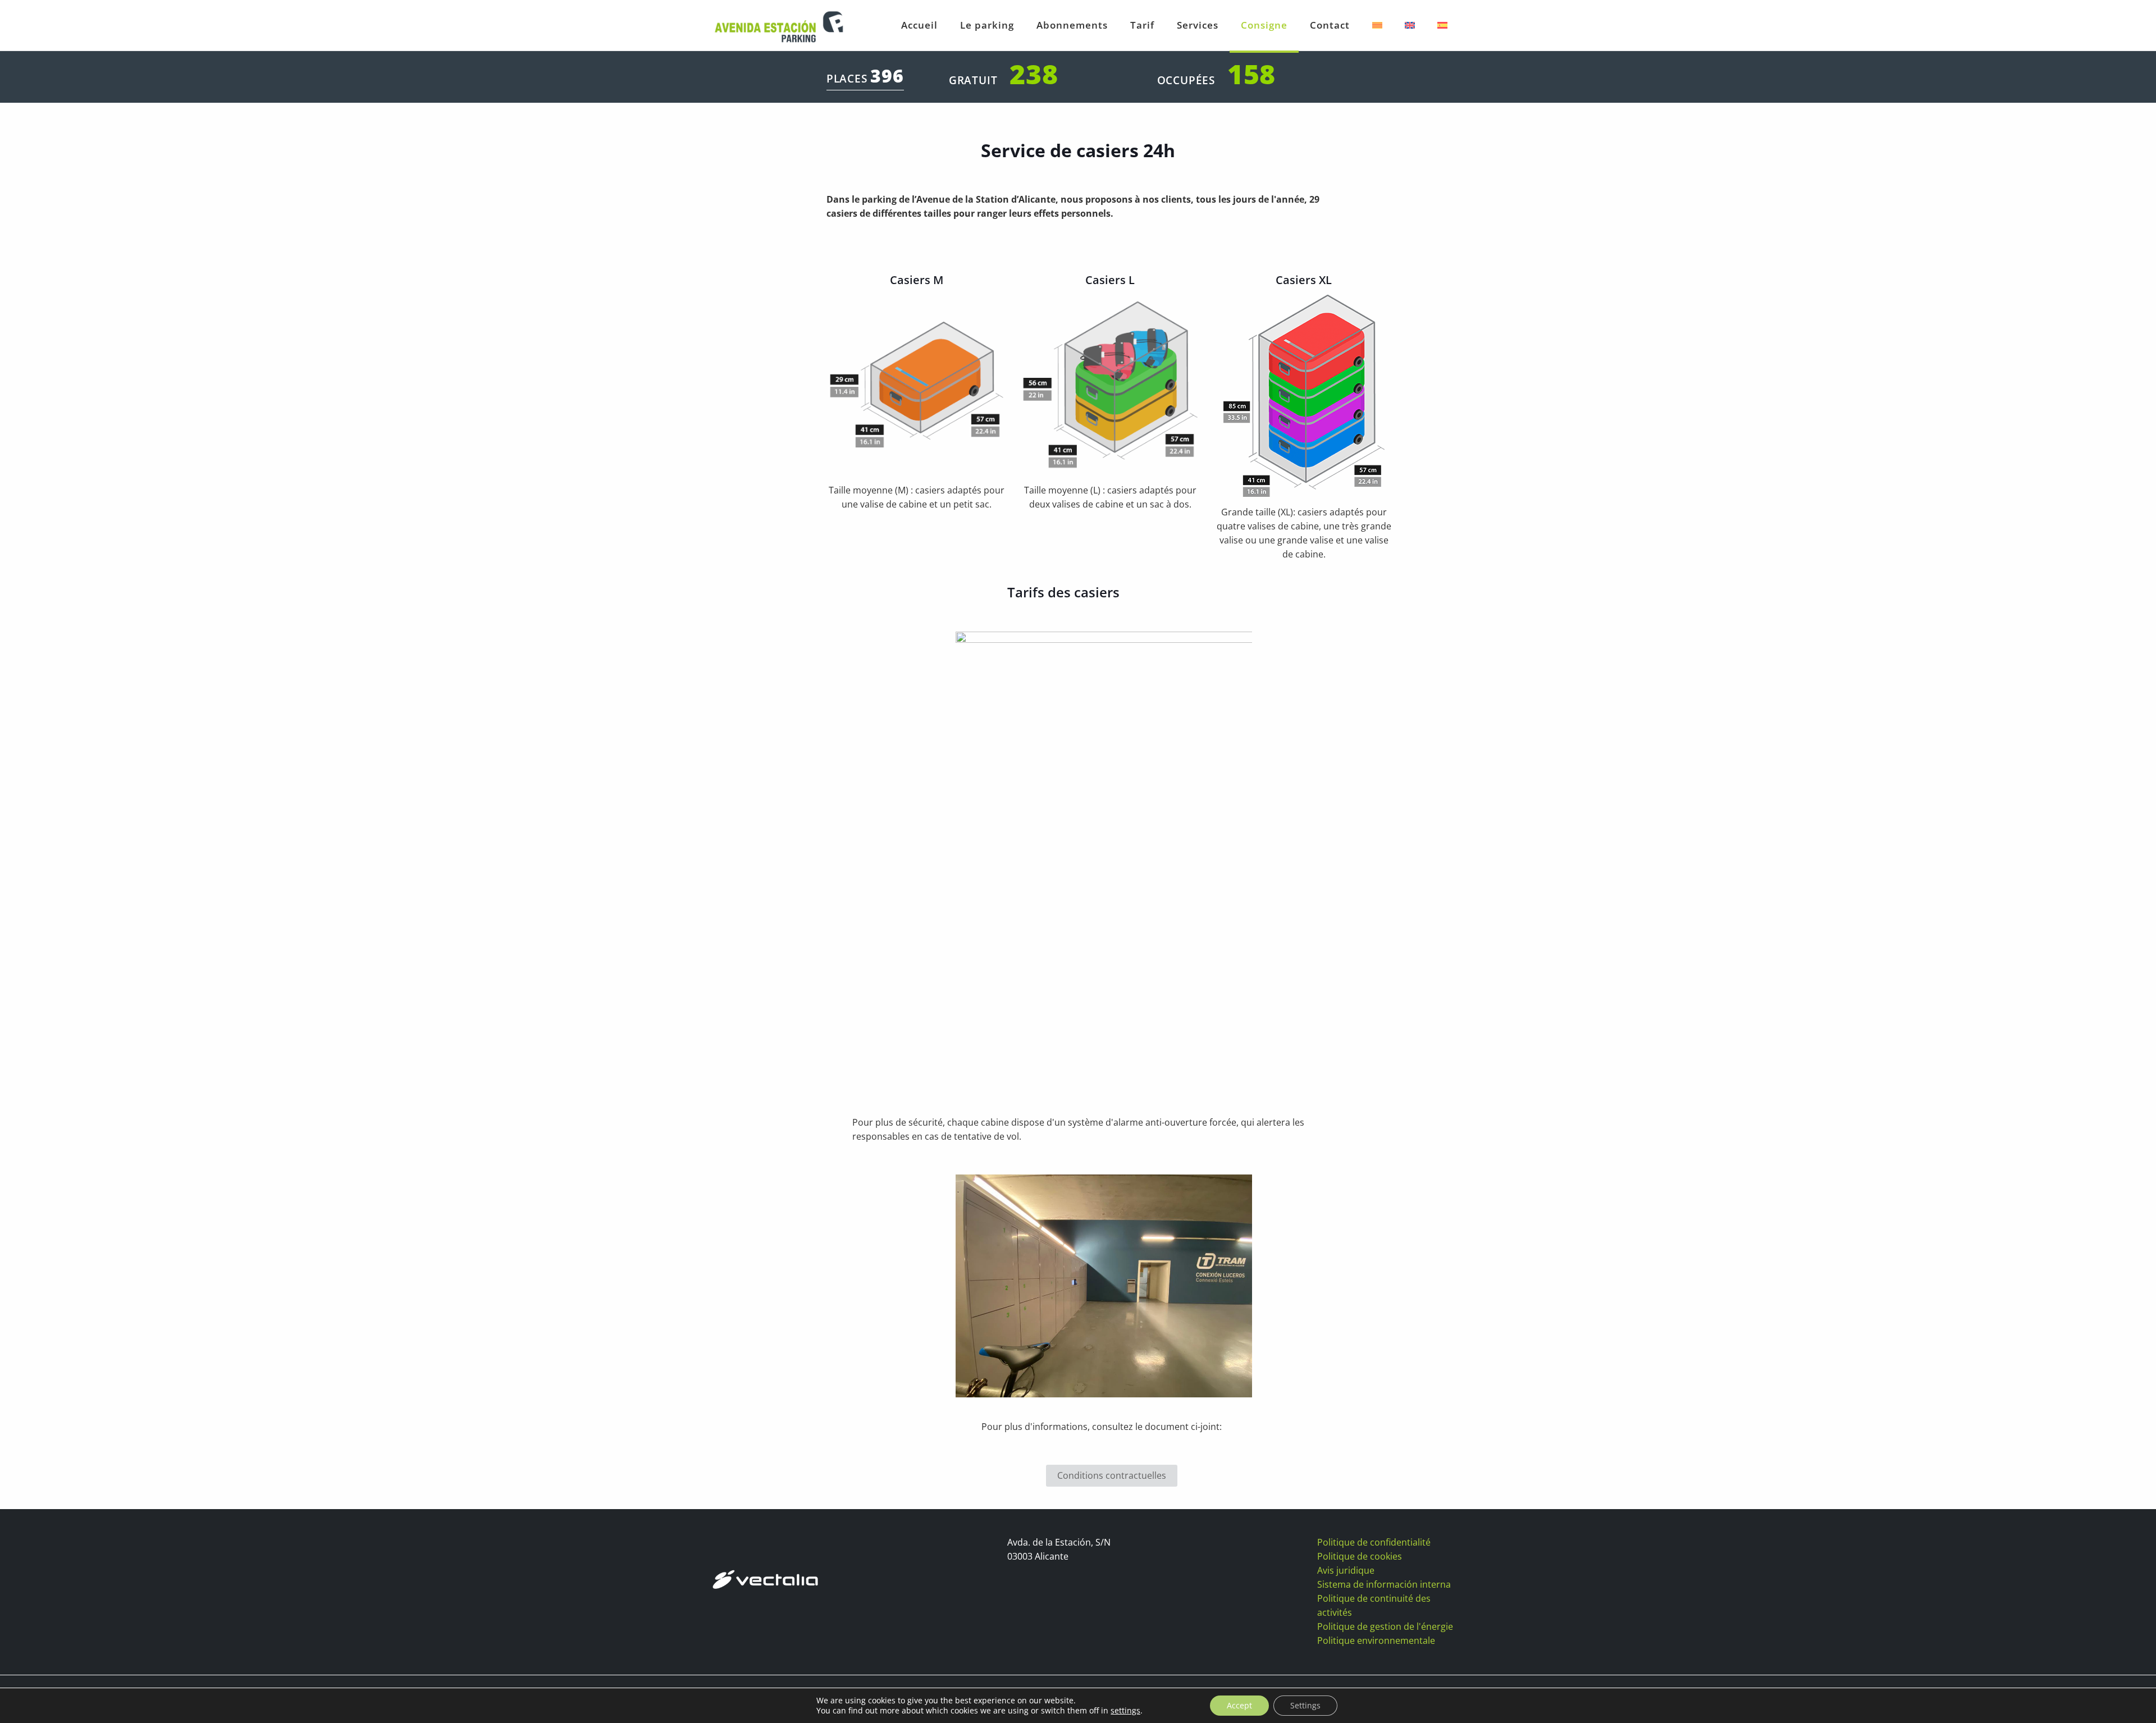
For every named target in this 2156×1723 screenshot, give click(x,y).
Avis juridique (1346, 1570)
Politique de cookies (1360, 1556)
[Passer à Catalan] (1377, 25)
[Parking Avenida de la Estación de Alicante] (778, 25)
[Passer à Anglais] (1410, 25)
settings (1125, 1711)
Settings (1305, 1705)
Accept (1239, 1705)
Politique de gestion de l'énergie (1385, 1626)
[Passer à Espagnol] (1442, 25)
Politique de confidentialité (1374, 1542)
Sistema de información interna (1384, 1584)
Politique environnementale (1376, 1640)
